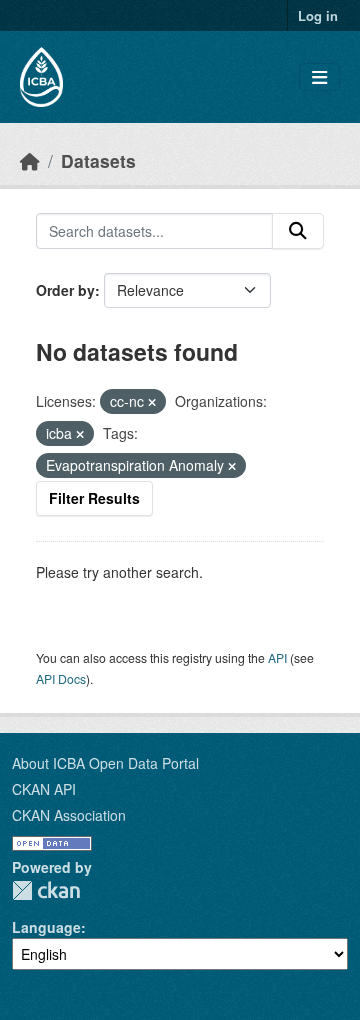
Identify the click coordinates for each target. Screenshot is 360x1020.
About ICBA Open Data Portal (105, 763)
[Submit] (298, 231)
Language (46, 927)
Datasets (98, 160)
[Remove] (152, 402)
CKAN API (44, 789)
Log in (318, 15)
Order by (65, 290)
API (277, 657)
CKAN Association (69, 815)
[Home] (30, 160)
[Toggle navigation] (319, 77)
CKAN (46, 890)
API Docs (61, 678)
